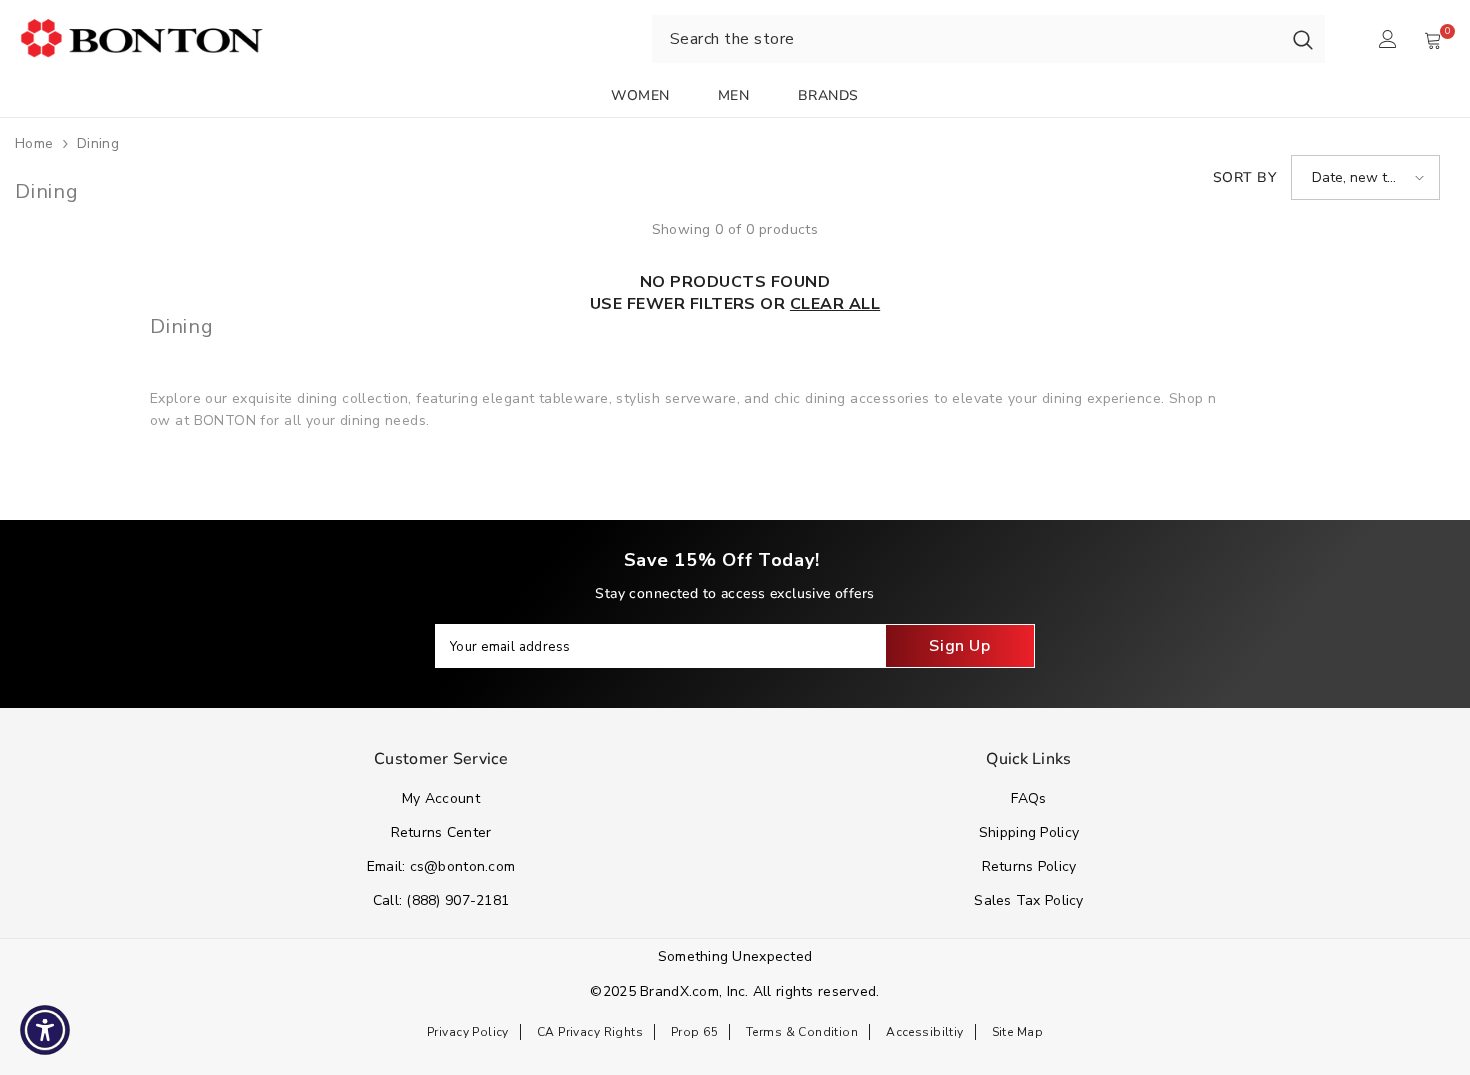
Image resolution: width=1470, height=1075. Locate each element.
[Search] (1303, 39)
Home (34, 143)
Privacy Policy (468, 1032)
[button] (1365, 177)
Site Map (1017, 1032)
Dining (98, 143)
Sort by (1244, 177)
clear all (835, 304)
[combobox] (966, 39)
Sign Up (959, 646)
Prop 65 (694, 1032)
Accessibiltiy (924, 1032)
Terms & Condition (802, 1032)
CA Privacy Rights (590, 1032)
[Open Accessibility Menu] (45, 1030)
